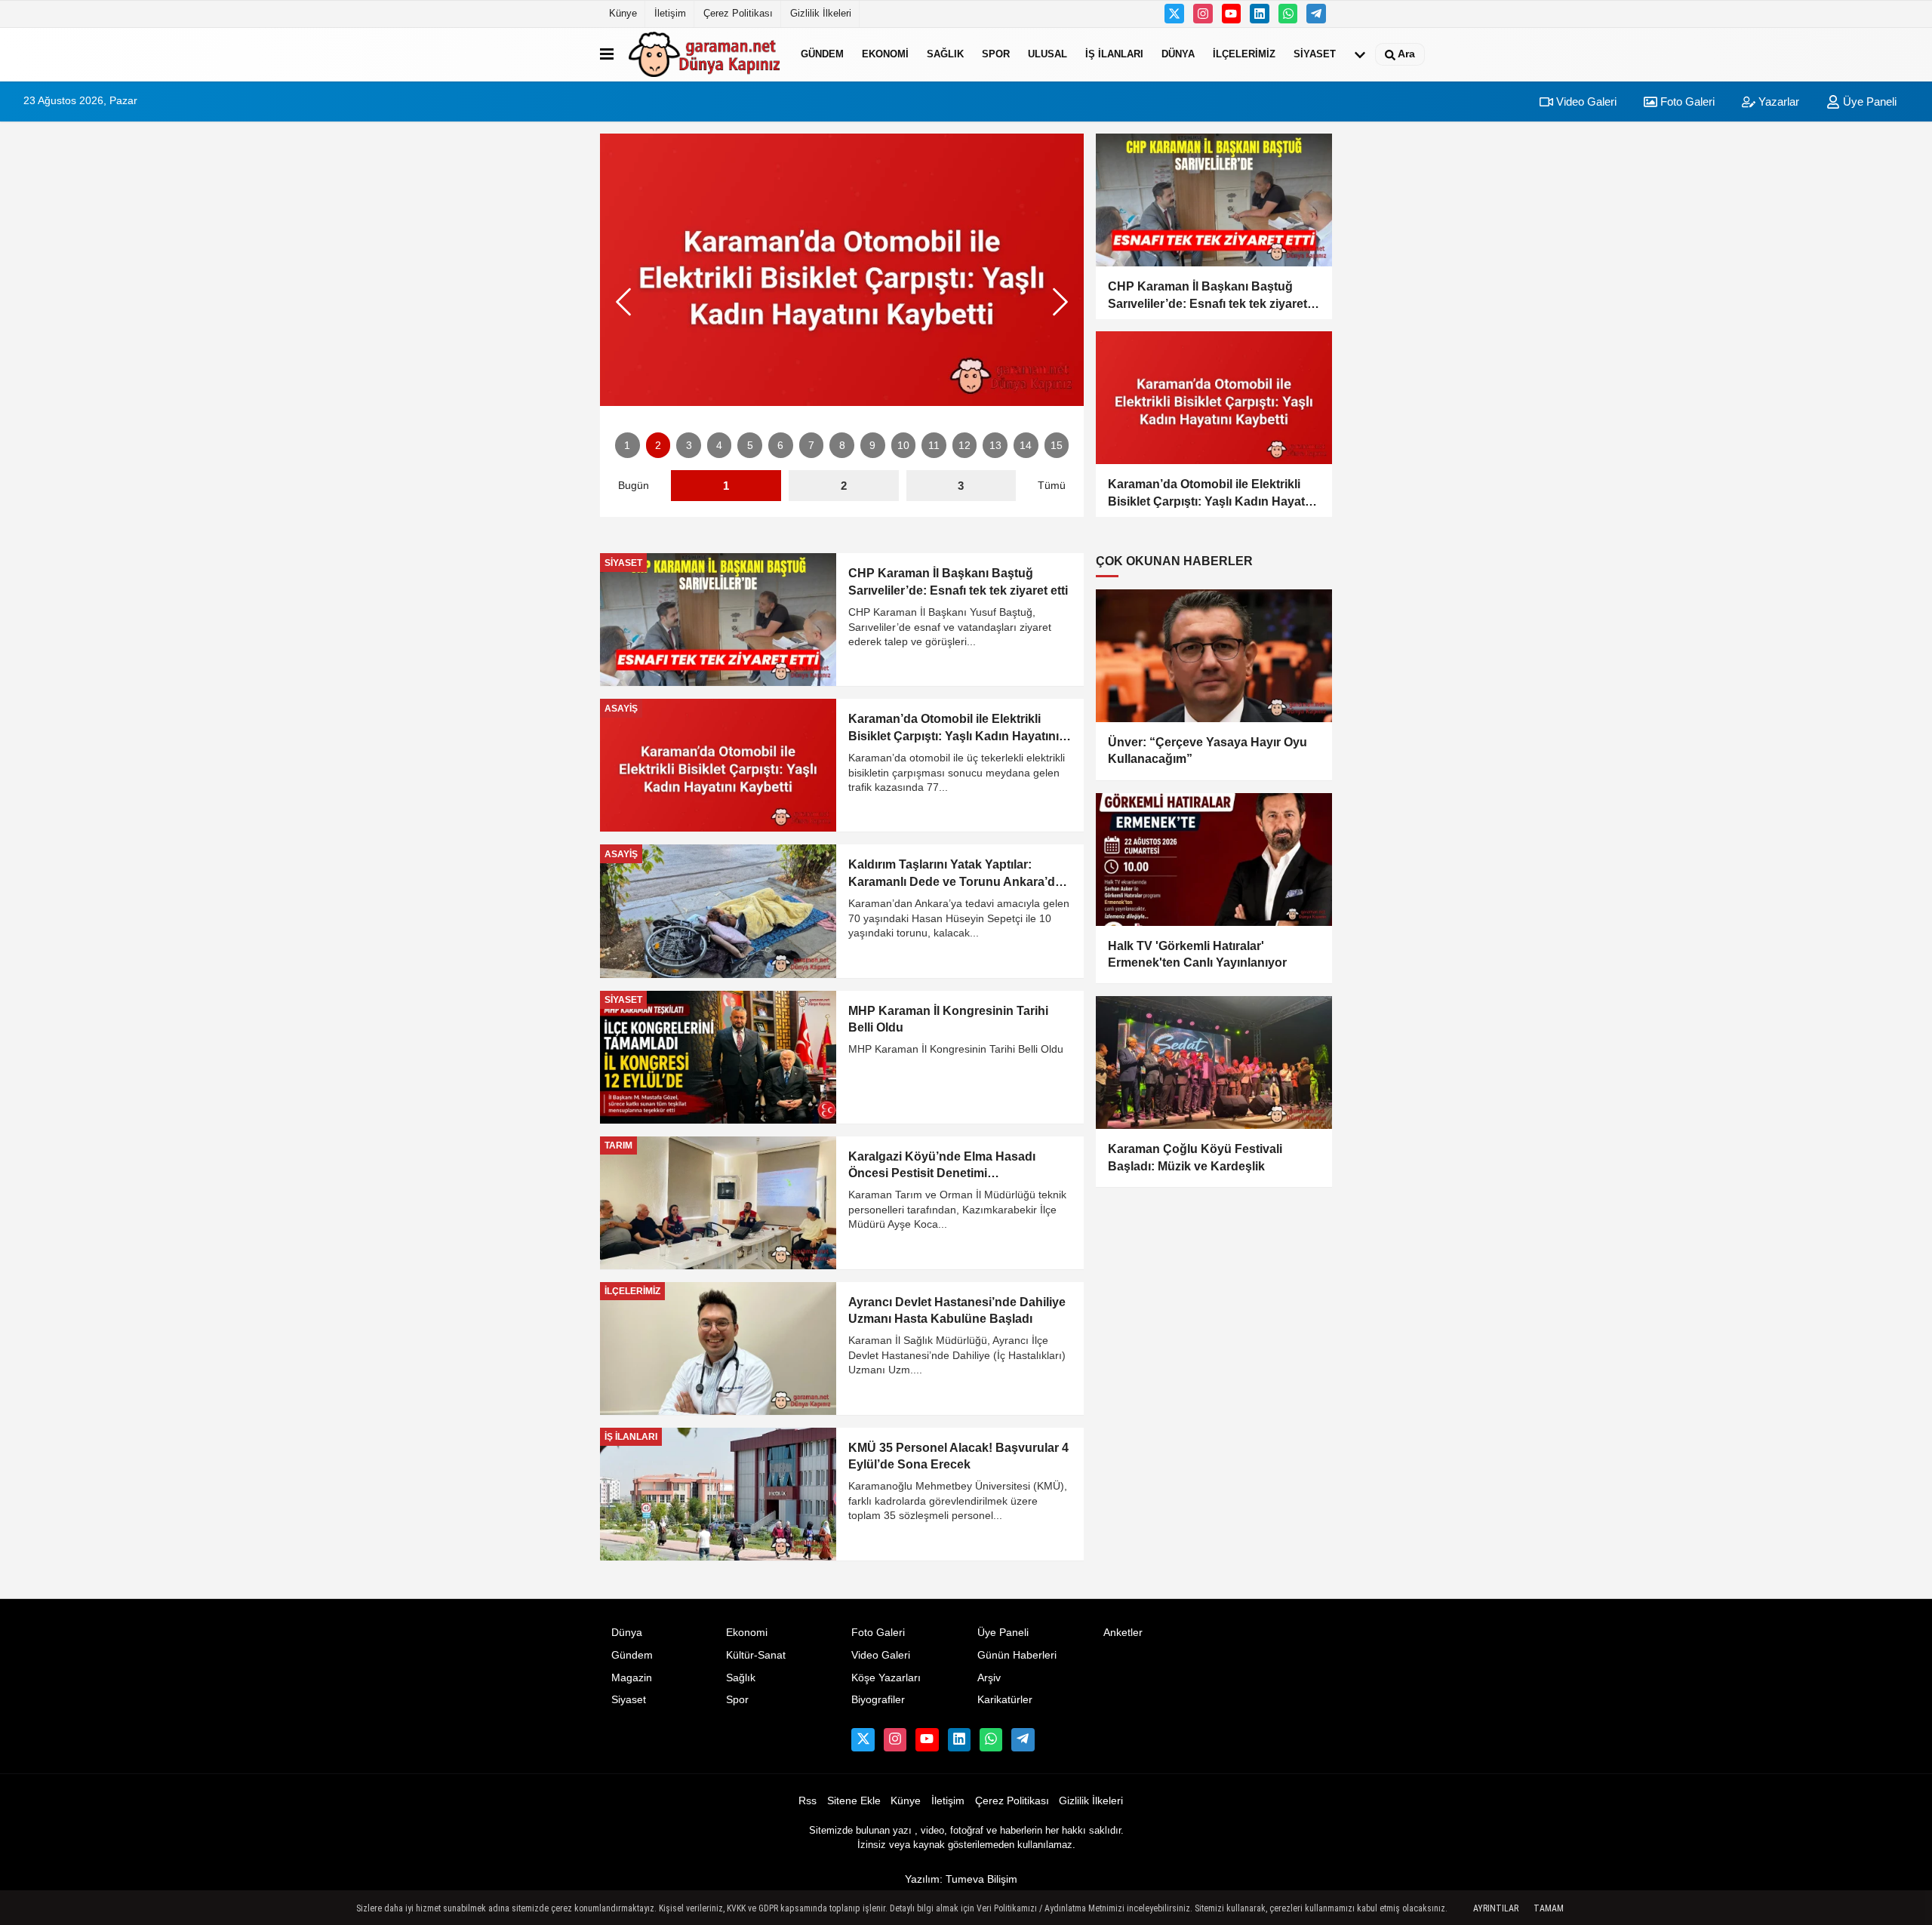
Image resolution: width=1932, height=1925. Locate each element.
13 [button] (995, 446)
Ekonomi (885, 54)
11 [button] (934, 446)
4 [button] (719, 446)
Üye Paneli (1868, 101)
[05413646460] (1288, 14)
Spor (996, 54)
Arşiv (989, 1678)
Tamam (1549, 1908)
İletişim (670, 13)
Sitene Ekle (854, 1801)
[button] (1060, 302)
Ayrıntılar (1496, 1908)
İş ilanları (1114, 54)
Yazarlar (1777, 101)
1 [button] (627, 446)
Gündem (822, 54)
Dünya (1178, 54)
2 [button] (658, 446)
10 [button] (903, 446)
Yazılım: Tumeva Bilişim (961, 1879)
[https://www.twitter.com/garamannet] (1174, 14)
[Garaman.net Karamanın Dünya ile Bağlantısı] (704, 54)
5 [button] (750, 446)
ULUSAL (1048, 54)
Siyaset (1315, 54)
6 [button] (780, 446)
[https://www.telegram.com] (1316, 14)
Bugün (634, 486)
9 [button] (872, 446)
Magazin (632, 1678)
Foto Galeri (1686, 101)
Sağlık (945, 54)
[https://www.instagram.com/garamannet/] (1203, 14)
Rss (808, 1801)
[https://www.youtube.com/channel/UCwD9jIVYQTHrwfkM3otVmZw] (1232, 14)
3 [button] (689, 446)
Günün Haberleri (1017, 1655)
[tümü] (1360, 54)
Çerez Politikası (738, 13)
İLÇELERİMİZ (1244, 54)
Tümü (1052, 486)
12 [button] (964, 446)
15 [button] (1057, 446)
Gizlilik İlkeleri (821, 13)
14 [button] (1026, 446)
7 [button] (811, 446)
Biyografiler (878, 1700)
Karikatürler (1005, 1700)
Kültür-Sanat (756, 1655)
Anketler (1123, 1633)
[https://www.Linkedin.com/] (1260, 14)
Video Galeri (1585, 101)
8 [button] (842, 446)
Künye (623, 13)
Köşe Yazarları (886, 1678)
